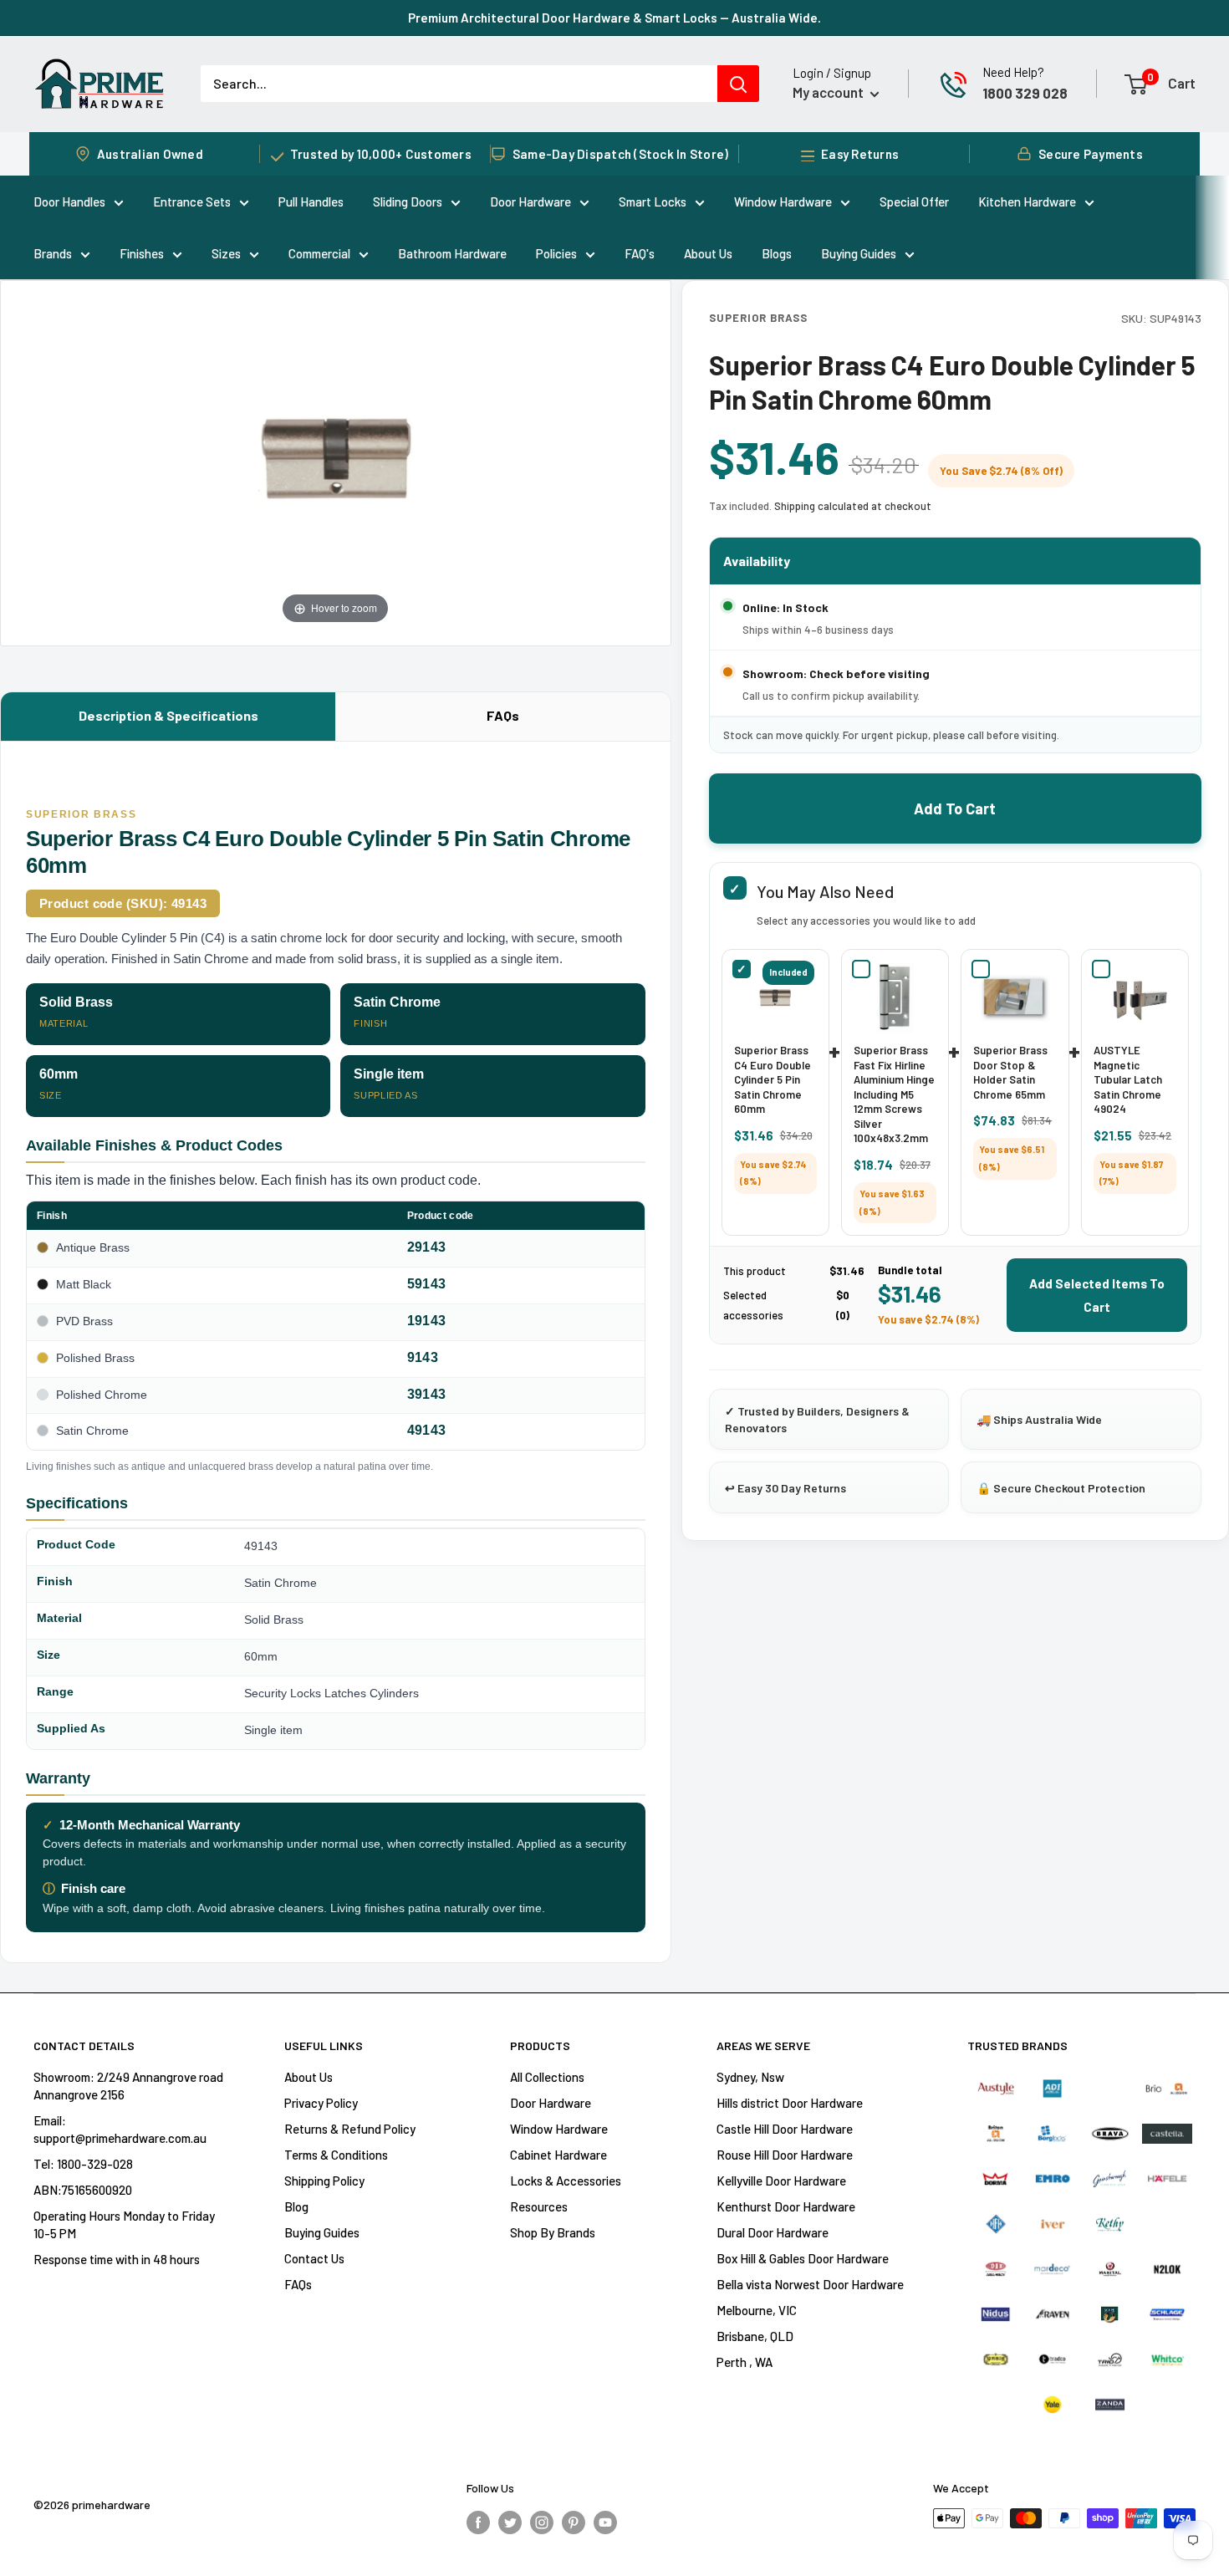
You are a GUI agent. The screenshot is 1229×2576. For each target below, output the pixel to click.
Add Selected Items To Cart (1097, 1295)
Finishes (142, 253)
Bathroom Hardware (452, 253)
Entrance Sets (192, 201)
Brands (53, 253)
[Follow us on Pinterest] (574, 2521)
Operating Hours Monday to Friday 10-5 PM (124, 2224)
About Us (708, 253)
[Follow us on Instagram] (542, 2521)
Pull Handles (311, 201)
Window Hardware (783, 201)
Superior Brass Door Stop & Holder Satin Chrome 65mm (1010, 1072)
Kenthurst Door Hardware (786, 2206)
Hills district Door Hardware (790, 2103)
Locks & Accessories (566, 2181)
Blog (296, 2206)
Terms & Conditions (336, 2155)
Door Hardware (530, 201)
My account (829, 92)
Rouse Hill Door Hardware (785, 2155)
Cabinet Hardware (558, 2155)
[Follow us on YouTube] (605, 2521)
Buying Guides (859, 253)
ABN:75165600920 (83, 2190)
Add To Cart (955, 809)
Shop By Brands (553, 2232)
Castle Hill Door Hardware (785, 2129)
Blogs (777, 253)
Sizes (226, 253)
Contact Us (314, 2258)
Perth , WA (745, 2362)
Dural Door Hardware (773, 2232)
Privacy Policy (321, 2103)
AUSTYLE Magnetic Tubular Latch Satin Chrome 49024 (1128, 1079)
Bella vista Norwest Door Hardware (810, 2284)
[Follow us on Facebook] (478, 2521)
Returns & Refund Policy (350, 2129)
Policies (556, 253)
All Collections (547, 2077)
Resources (539, 2206)
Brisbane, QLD (755, 2336)
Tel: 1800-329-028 (83, 2164)
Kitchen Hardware (1027, 201)
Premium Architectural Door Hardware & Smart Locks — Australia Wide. (614, 18)
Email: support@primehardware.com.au (120, 2129)
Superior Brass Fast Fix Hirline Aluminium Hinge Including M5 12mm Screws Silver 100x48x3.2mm (894, 1094)
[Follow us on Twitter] (510, 2521)
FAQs (503, 715)
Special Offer (914, 201)
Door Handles (69, 201)
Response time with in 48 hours (117, 2259)
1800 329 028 (1025, 93)
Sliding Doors (408, 201)
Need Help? (1013, 72)
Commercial (319, 253)
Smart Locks (653, 201)
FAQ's (640, 253)
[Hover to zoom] (336, 461)
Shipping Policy (324, 2181)
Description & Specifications (168, 715)
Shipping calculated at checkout (853, 506)
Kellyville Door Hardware (781, 2181)
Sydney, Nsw (750, 2077)
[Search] (738, 84)
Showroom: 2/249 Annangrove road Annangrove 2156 (128, 2086)
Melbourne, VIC (757, 2310)
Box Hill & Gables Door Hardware (803, 2258)
